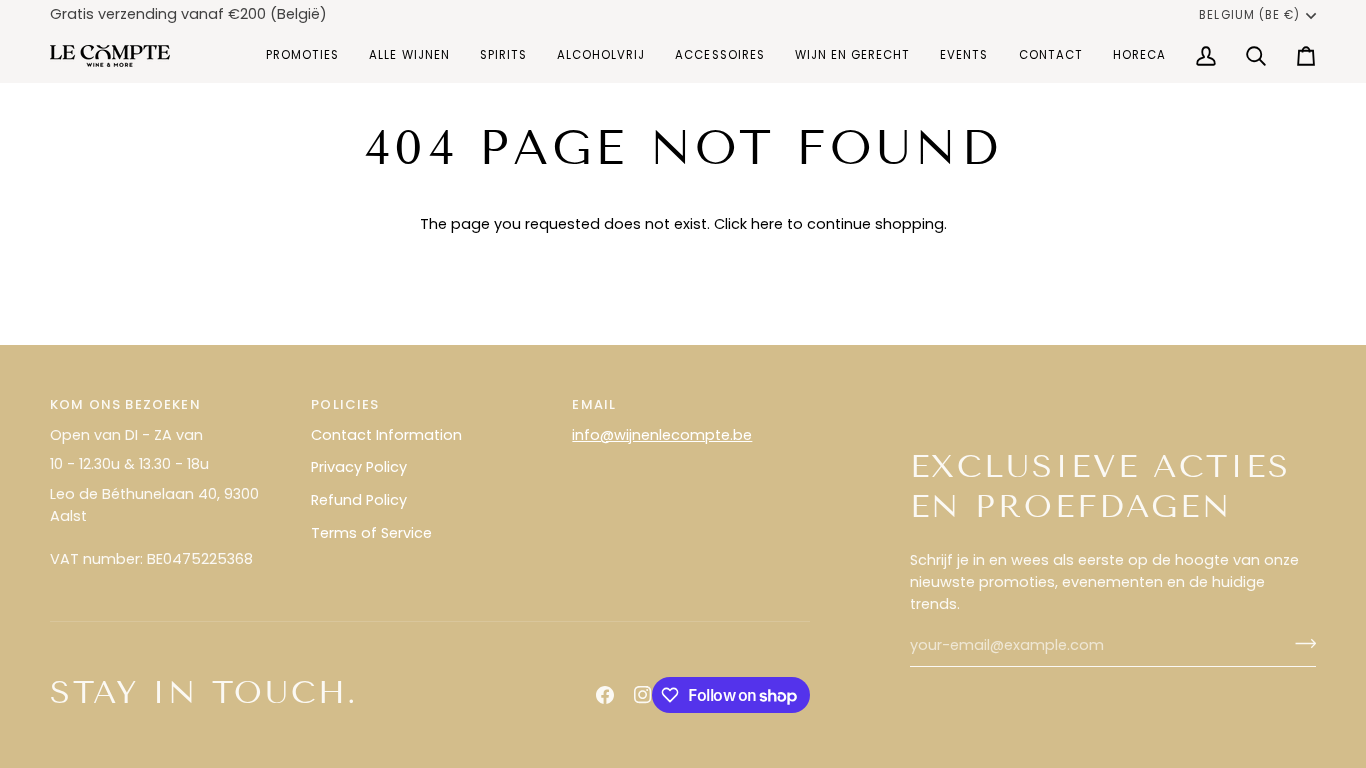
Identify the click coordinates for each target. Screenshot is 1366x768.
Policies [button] (345, 404)
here (767, 224)
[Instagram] (643, 695)
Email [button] (594, 404)
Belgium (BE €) (1249, 15)
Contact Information (386, 435)
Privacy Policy (359, 467)
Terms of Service (371, 533)
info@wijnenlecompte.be (662, 435)
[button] (409, 56)
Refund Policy (359, 500)
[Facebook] (605, 695)
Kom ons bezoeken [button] (125, 404)
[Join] (1299, 643)
